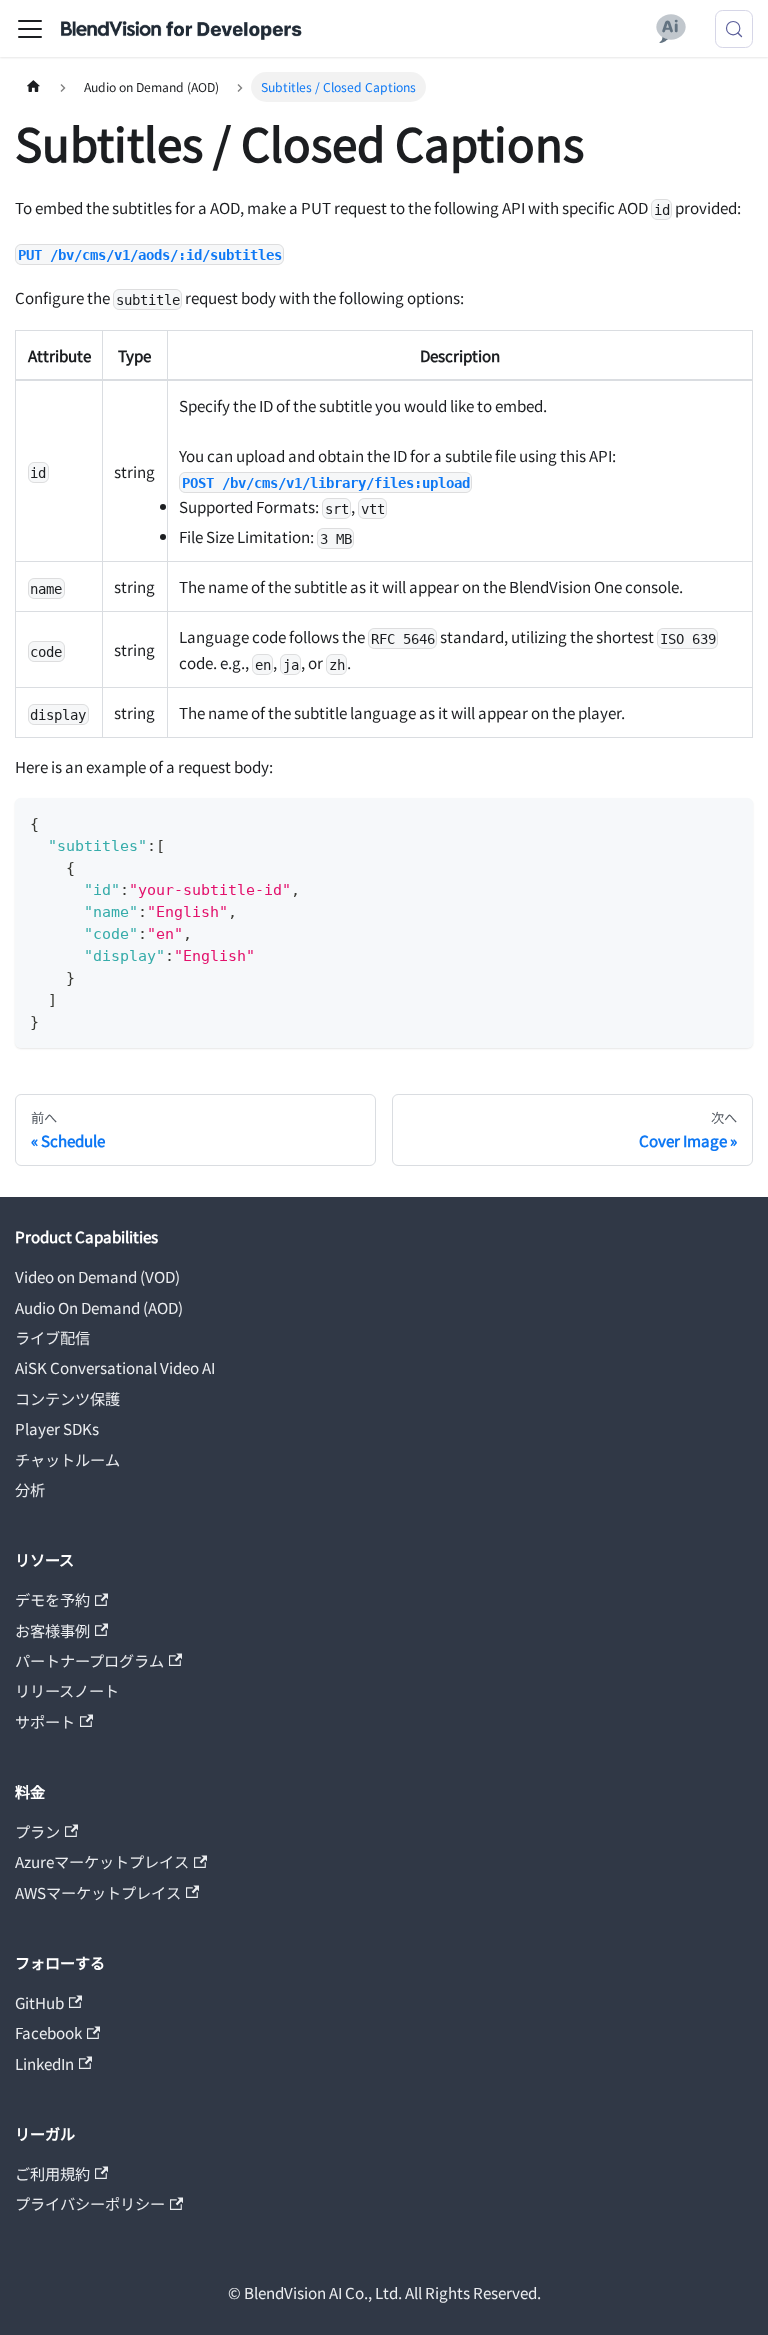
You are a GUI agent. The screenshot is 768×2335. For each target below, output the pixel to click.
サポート (45, 1721)
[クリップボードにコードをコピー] (729, 820)
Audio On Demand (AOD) (99, 1307)
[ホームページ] (33, 87)
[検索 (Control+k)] (734, 29)
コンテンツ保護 (67, 1398)
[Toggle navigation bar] (30, 29)
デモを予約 (52, 1599)
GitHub (39, 2002)
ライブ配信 (52, 1337)
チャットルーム (67, 1459)
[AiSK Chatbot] (671, 29)
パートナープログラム (89, 1660)
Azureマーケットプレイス (102, 1861)
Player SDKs (57, 1428)
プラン (37, 1831)
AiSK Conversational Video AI (115, 1367)
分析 (30, 1489)
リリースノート (67, 1690)
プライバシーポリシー (90, 2203)
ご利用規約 (52, 2173)
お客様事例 (52, 1630)
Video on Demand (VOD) (97, 1276)
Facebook (48, 2032)
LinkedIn (44, 2063)
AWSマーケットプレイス (98, 1892)
